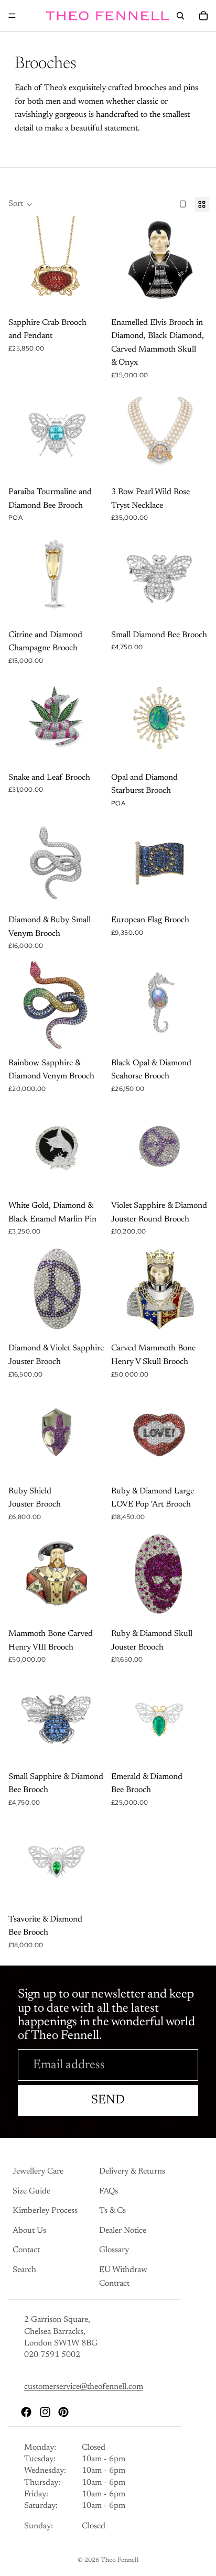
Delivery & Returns (132, 2171)
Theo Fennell (120, 2560)
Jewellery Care (38, 2171)
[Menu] (12, 16)
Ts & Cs (112, 2211)
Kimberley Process (45, 2211)
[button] (20, 204)
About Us (29, 2230)
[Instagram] (45, 2411)
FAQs (109, 2191)
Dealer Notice (123, 2230)
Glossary (114, 2250)
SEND (108, 2100)
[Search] (180, 16)
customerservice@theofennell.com (84, 2387)
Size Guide (31, 2191)
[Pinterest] (63, 2411)
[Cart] (203, 16)
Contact (26, 2250)
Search (24, 2270)
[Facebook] (26, 2411)
